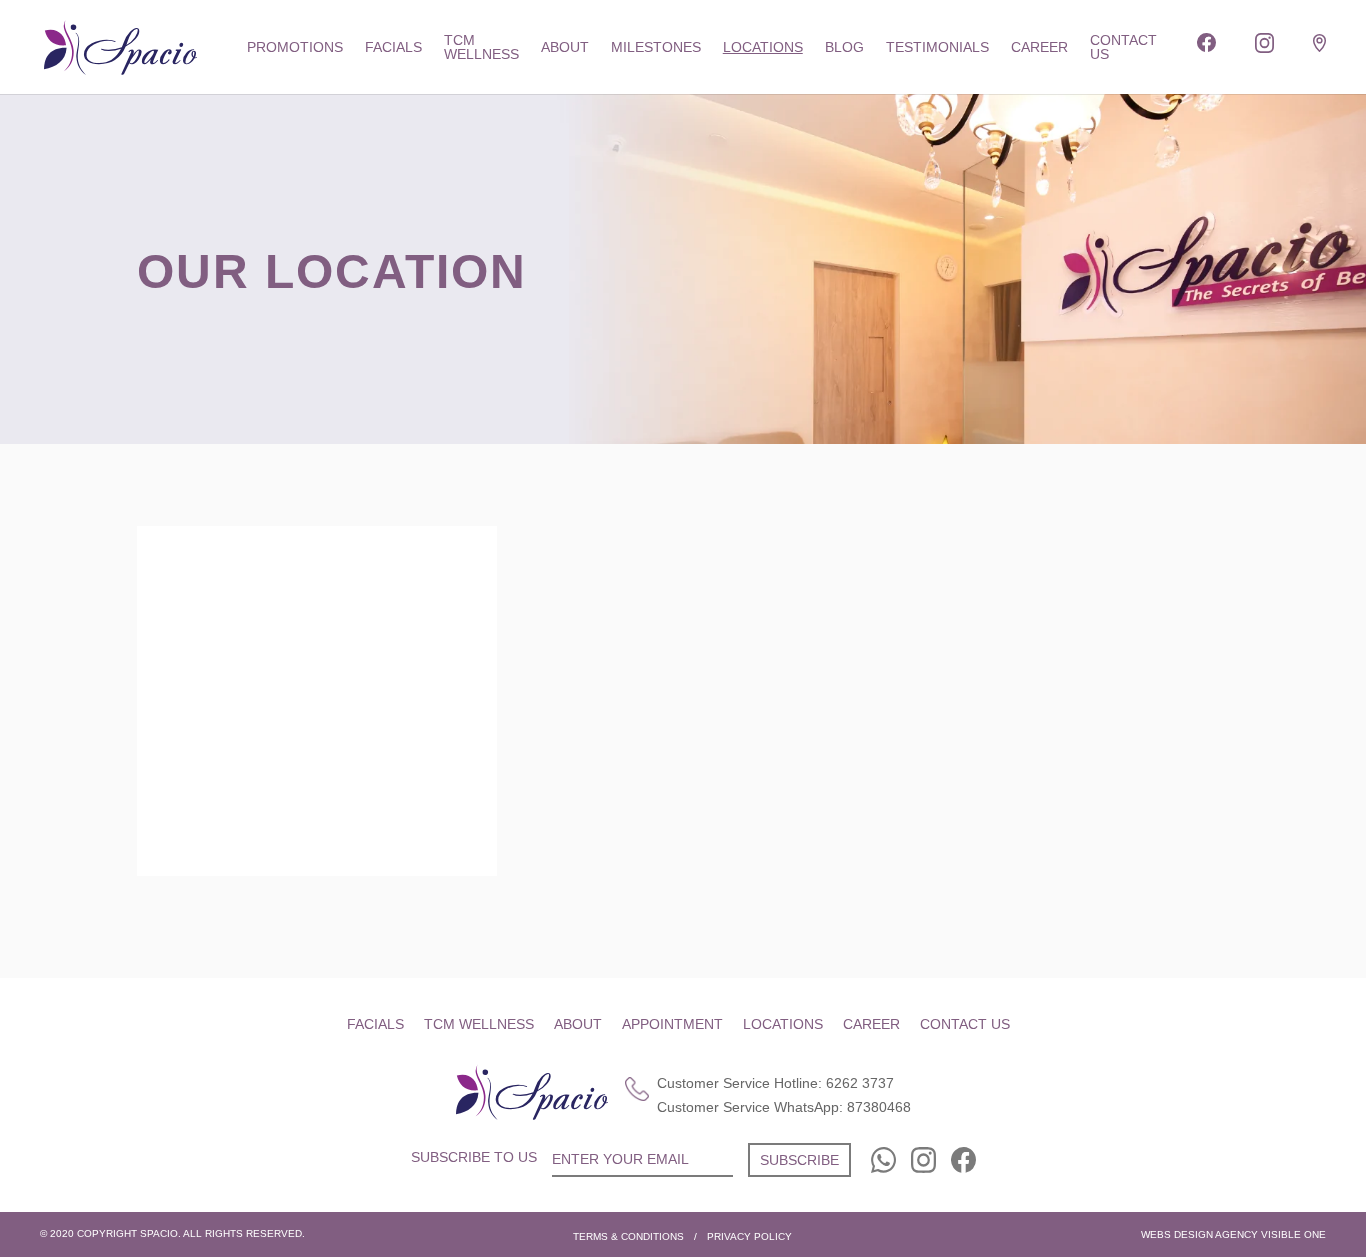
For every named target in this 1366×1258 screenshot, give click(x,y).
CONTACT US (1123, 47)
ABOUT (565, 47)
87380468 (879, 1107)
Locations (763, 47)
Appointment (672, 1024)
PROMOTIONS (295, 47)
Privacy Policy (749, 1236)
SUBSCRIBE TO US (474, 1157)
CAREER (1039, 47)
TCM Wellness (481, 47)
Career (871, 1024)
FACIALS (393, 47)
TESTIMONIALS (937, 47)
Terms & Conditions (628, 1236)
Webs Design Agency (1199, 1234)
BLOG (844, 47)
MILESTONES (656, 47)
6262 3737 (860, 1083)
